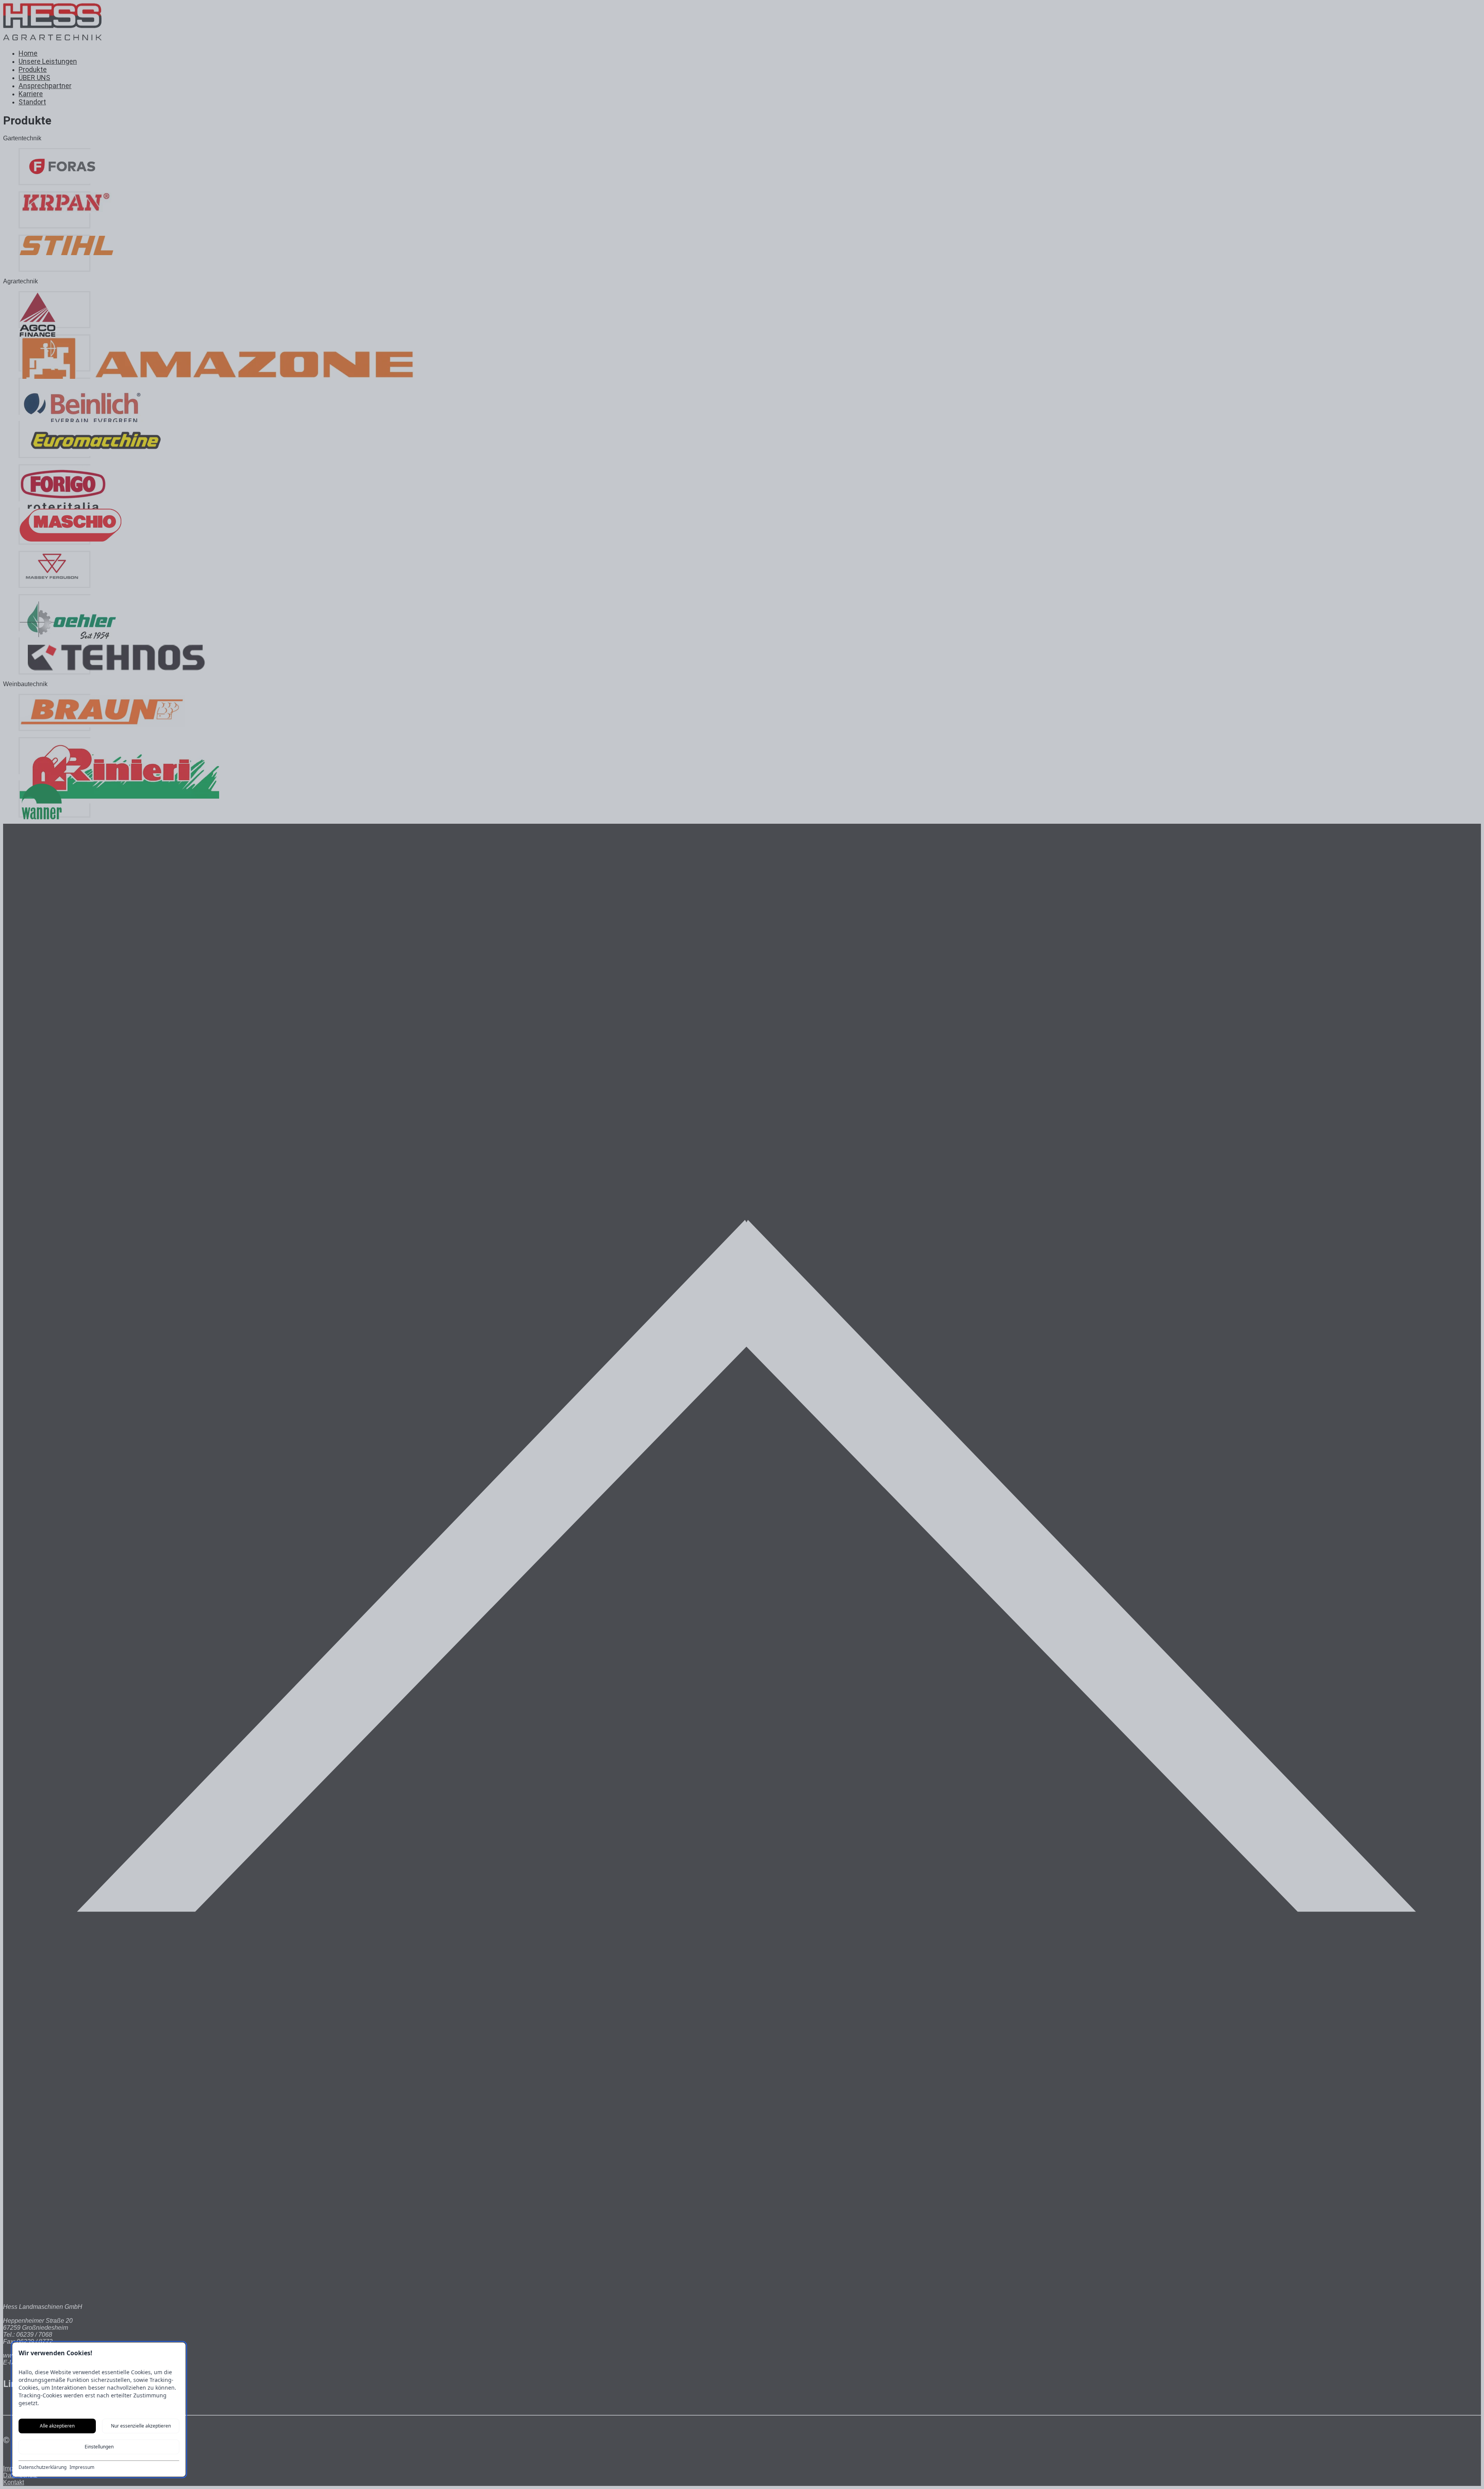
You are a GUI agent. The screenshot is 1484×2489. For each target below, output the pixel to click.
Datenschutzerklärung (43, 2467)
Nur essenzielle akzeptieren (141, 2426)
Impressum (82, 2467)
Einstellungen (99, 2447)
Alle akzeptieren (57, 2426)
